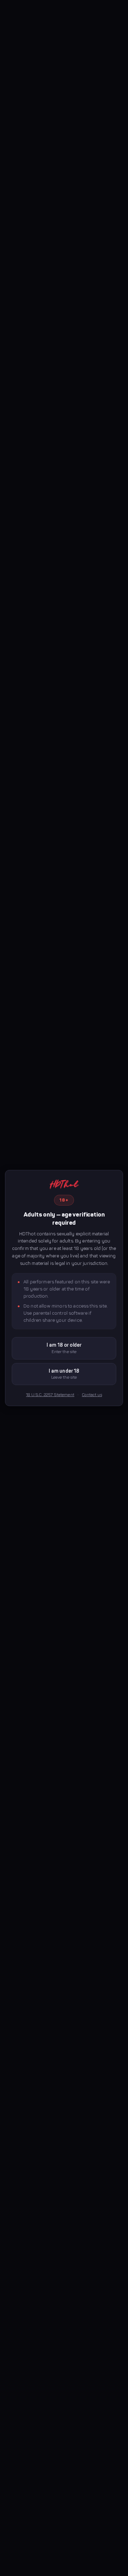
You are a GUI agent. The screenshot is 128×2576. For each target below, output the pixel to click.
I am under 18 (64, 1374)
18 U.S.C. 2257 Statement (50, 1395)
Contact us (92, 1395)
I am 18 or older (64, 1348)
